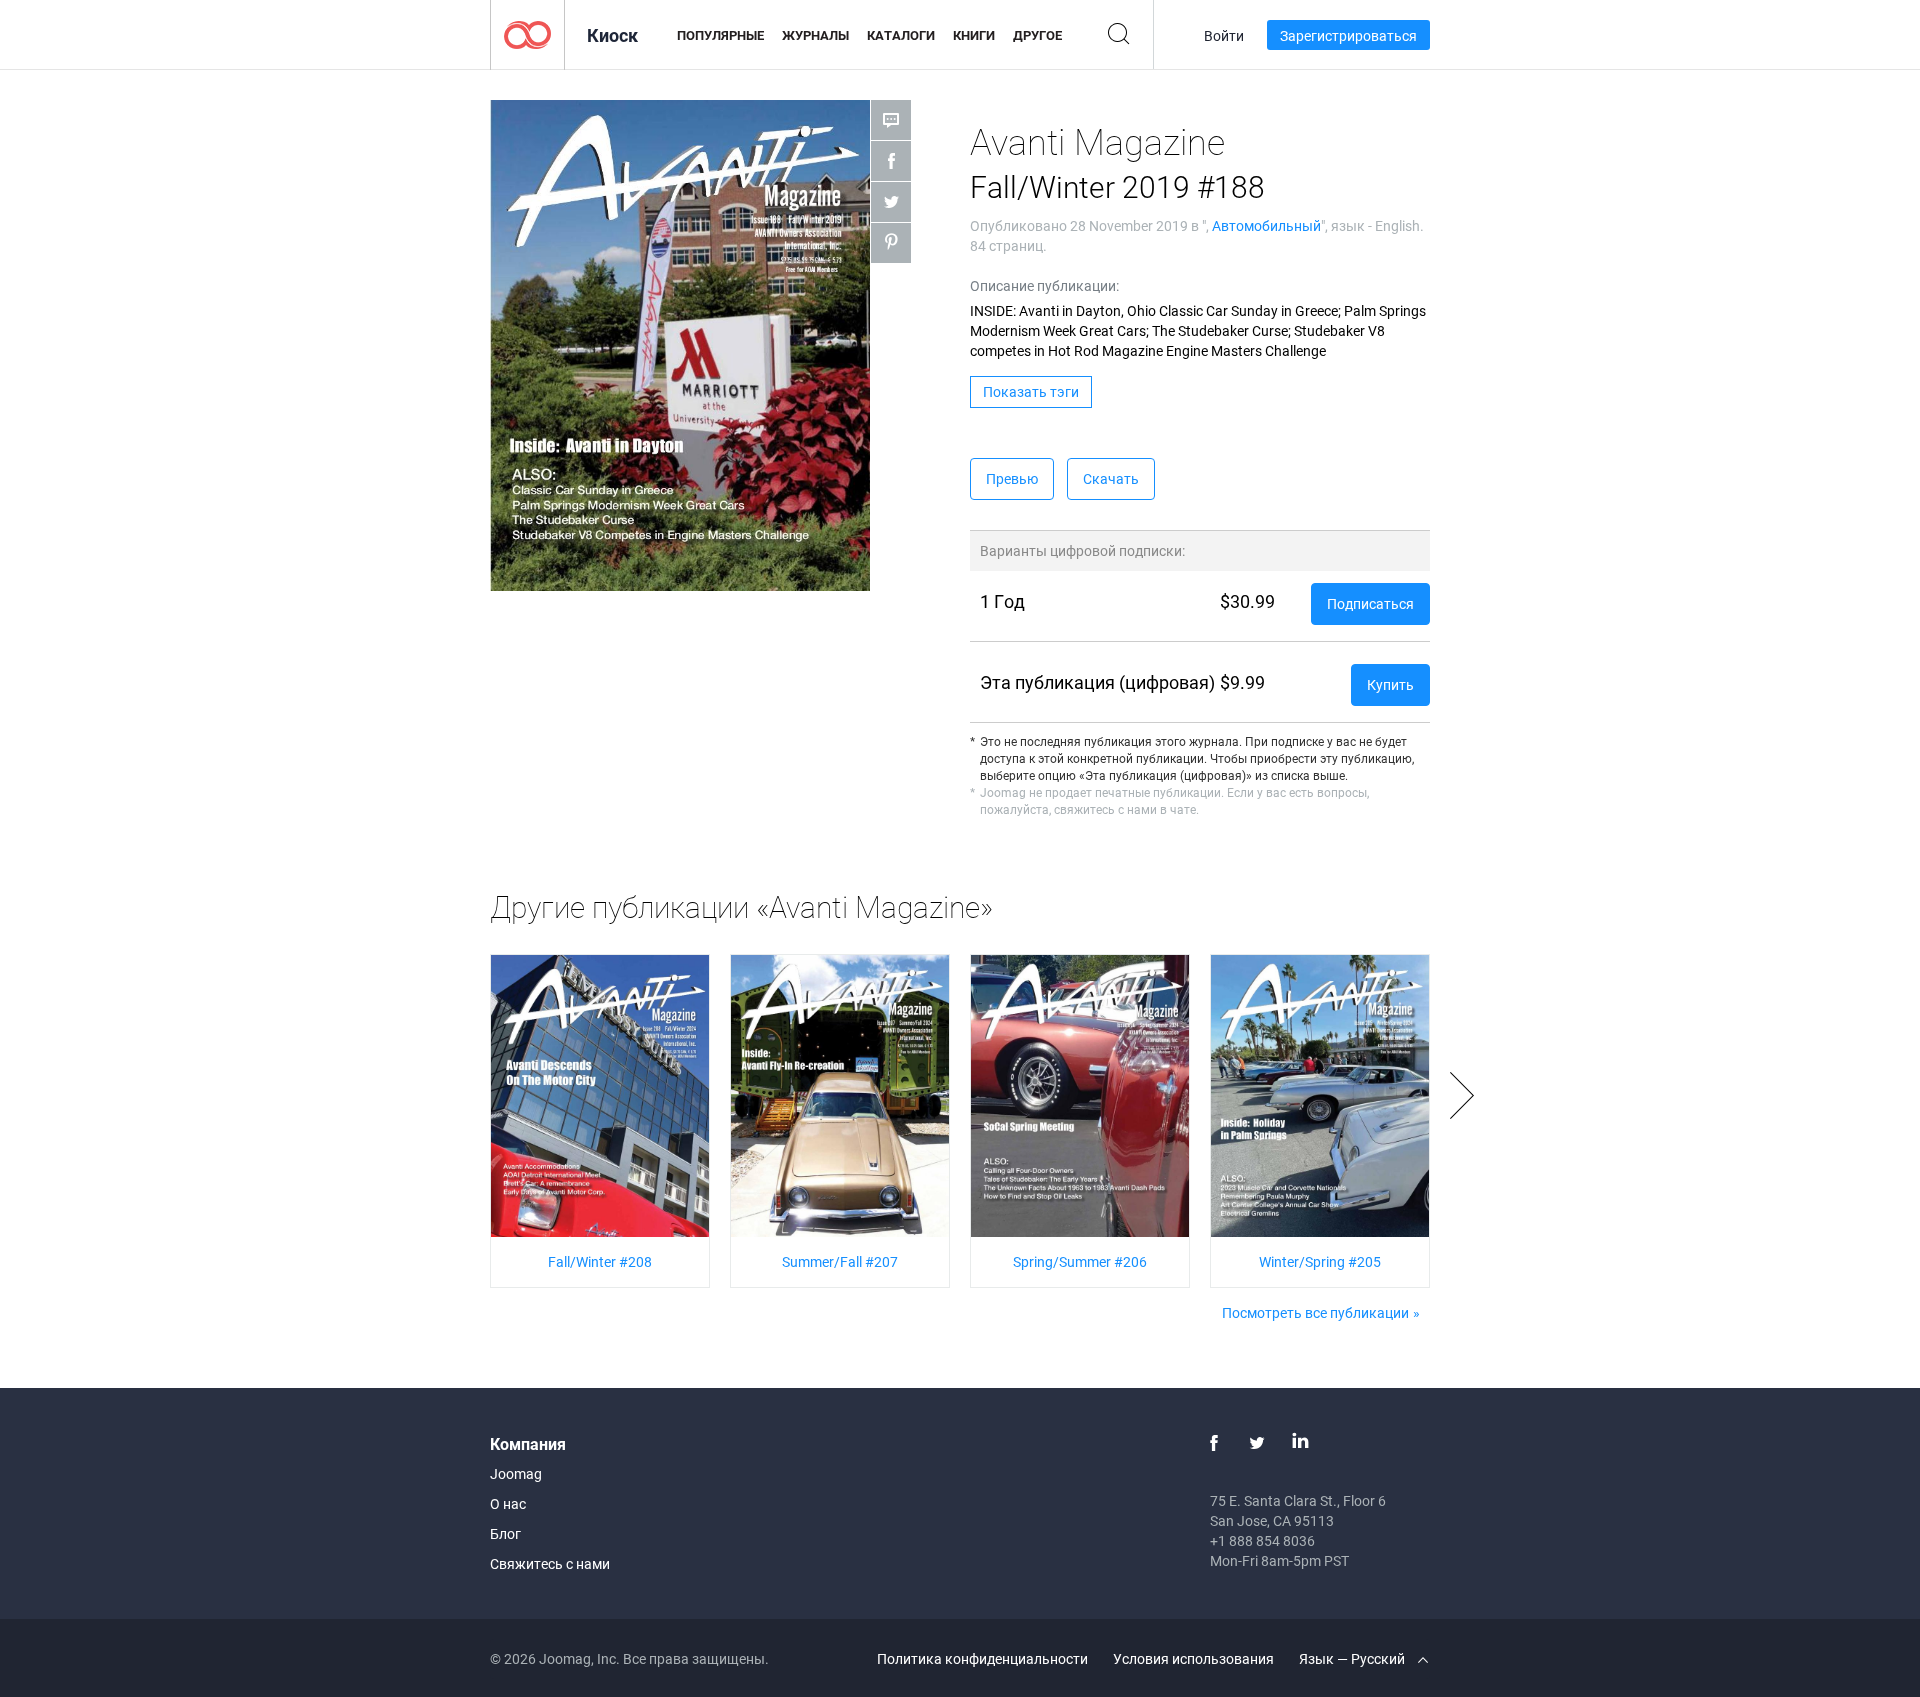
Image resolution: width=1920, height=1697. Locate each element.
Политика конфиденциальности (982, 1658)
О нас (508, 1503)
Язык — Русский (1353, 1658)
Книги (974, 35)
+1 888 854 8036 (1262, 1540)
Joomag (516, 1473)
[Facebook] (1214, 1443)
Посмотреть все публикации (1315, 1312)
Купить (1390, 684)
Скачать (1111, 478)
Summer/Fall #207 (840, 1261)
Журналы (815, 35)
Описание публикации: (1044, 285)
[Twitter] (1257, 1443)
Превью (1012, 478)
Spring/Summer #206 (1080, 1261)
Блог (505, 1533)
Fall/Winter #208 (600, 1261)
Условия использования (1193, 1658)
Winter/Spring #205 (1320, 1261)
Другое (1037, 35)
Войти (1224, 35)
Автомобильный (1266, 225)
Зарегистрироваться (1348, 35)
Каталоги (901, 35)
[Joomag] (527, 33)
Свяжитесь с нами (550, 1563)
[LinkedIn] (1300, 1443)
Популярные (720, 35)
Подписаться (1370, 603)
